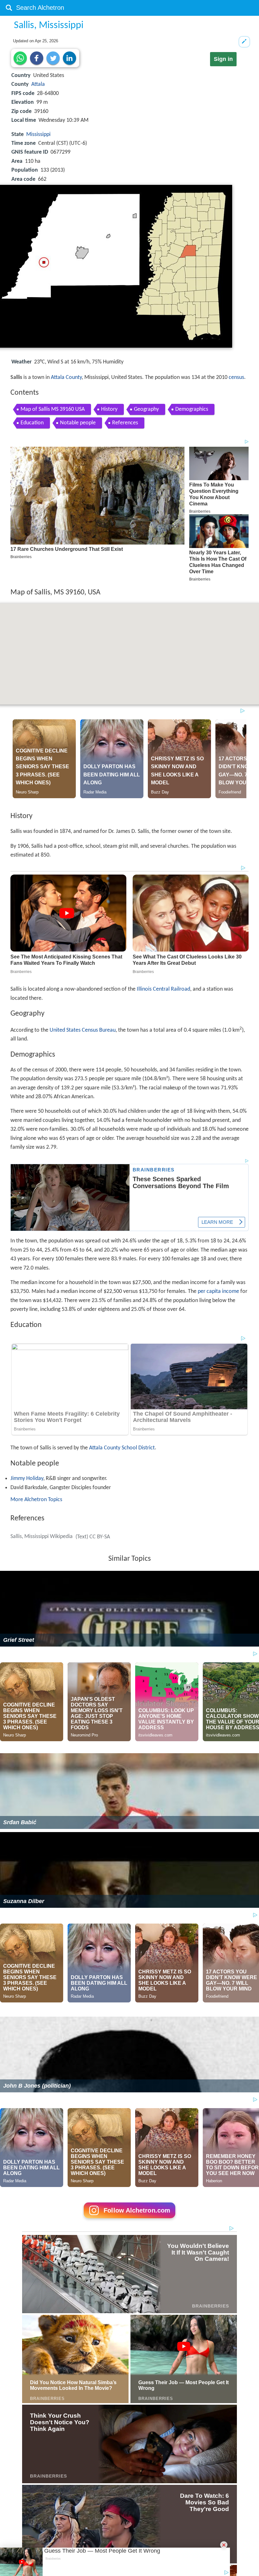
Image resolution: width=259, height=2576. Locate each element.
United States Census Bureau (83, 1030)
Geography (146, 409)
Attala (38, 84)
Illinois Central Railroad (163, 989)
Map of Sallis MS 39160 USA (53, 409)
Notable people (78, 423)
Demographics (192, 409)
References (125, 423)
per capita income (218, 1291)
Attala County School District (122, 1448)
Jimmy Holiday (27, 1479)
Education (32, 423)
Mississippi (38, 135)
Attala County (66, 377)
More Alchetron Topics (36, 1500)
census (236, 377)
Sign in (223, 59)
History (109, 409)
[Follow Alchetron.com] (129, 2220)
